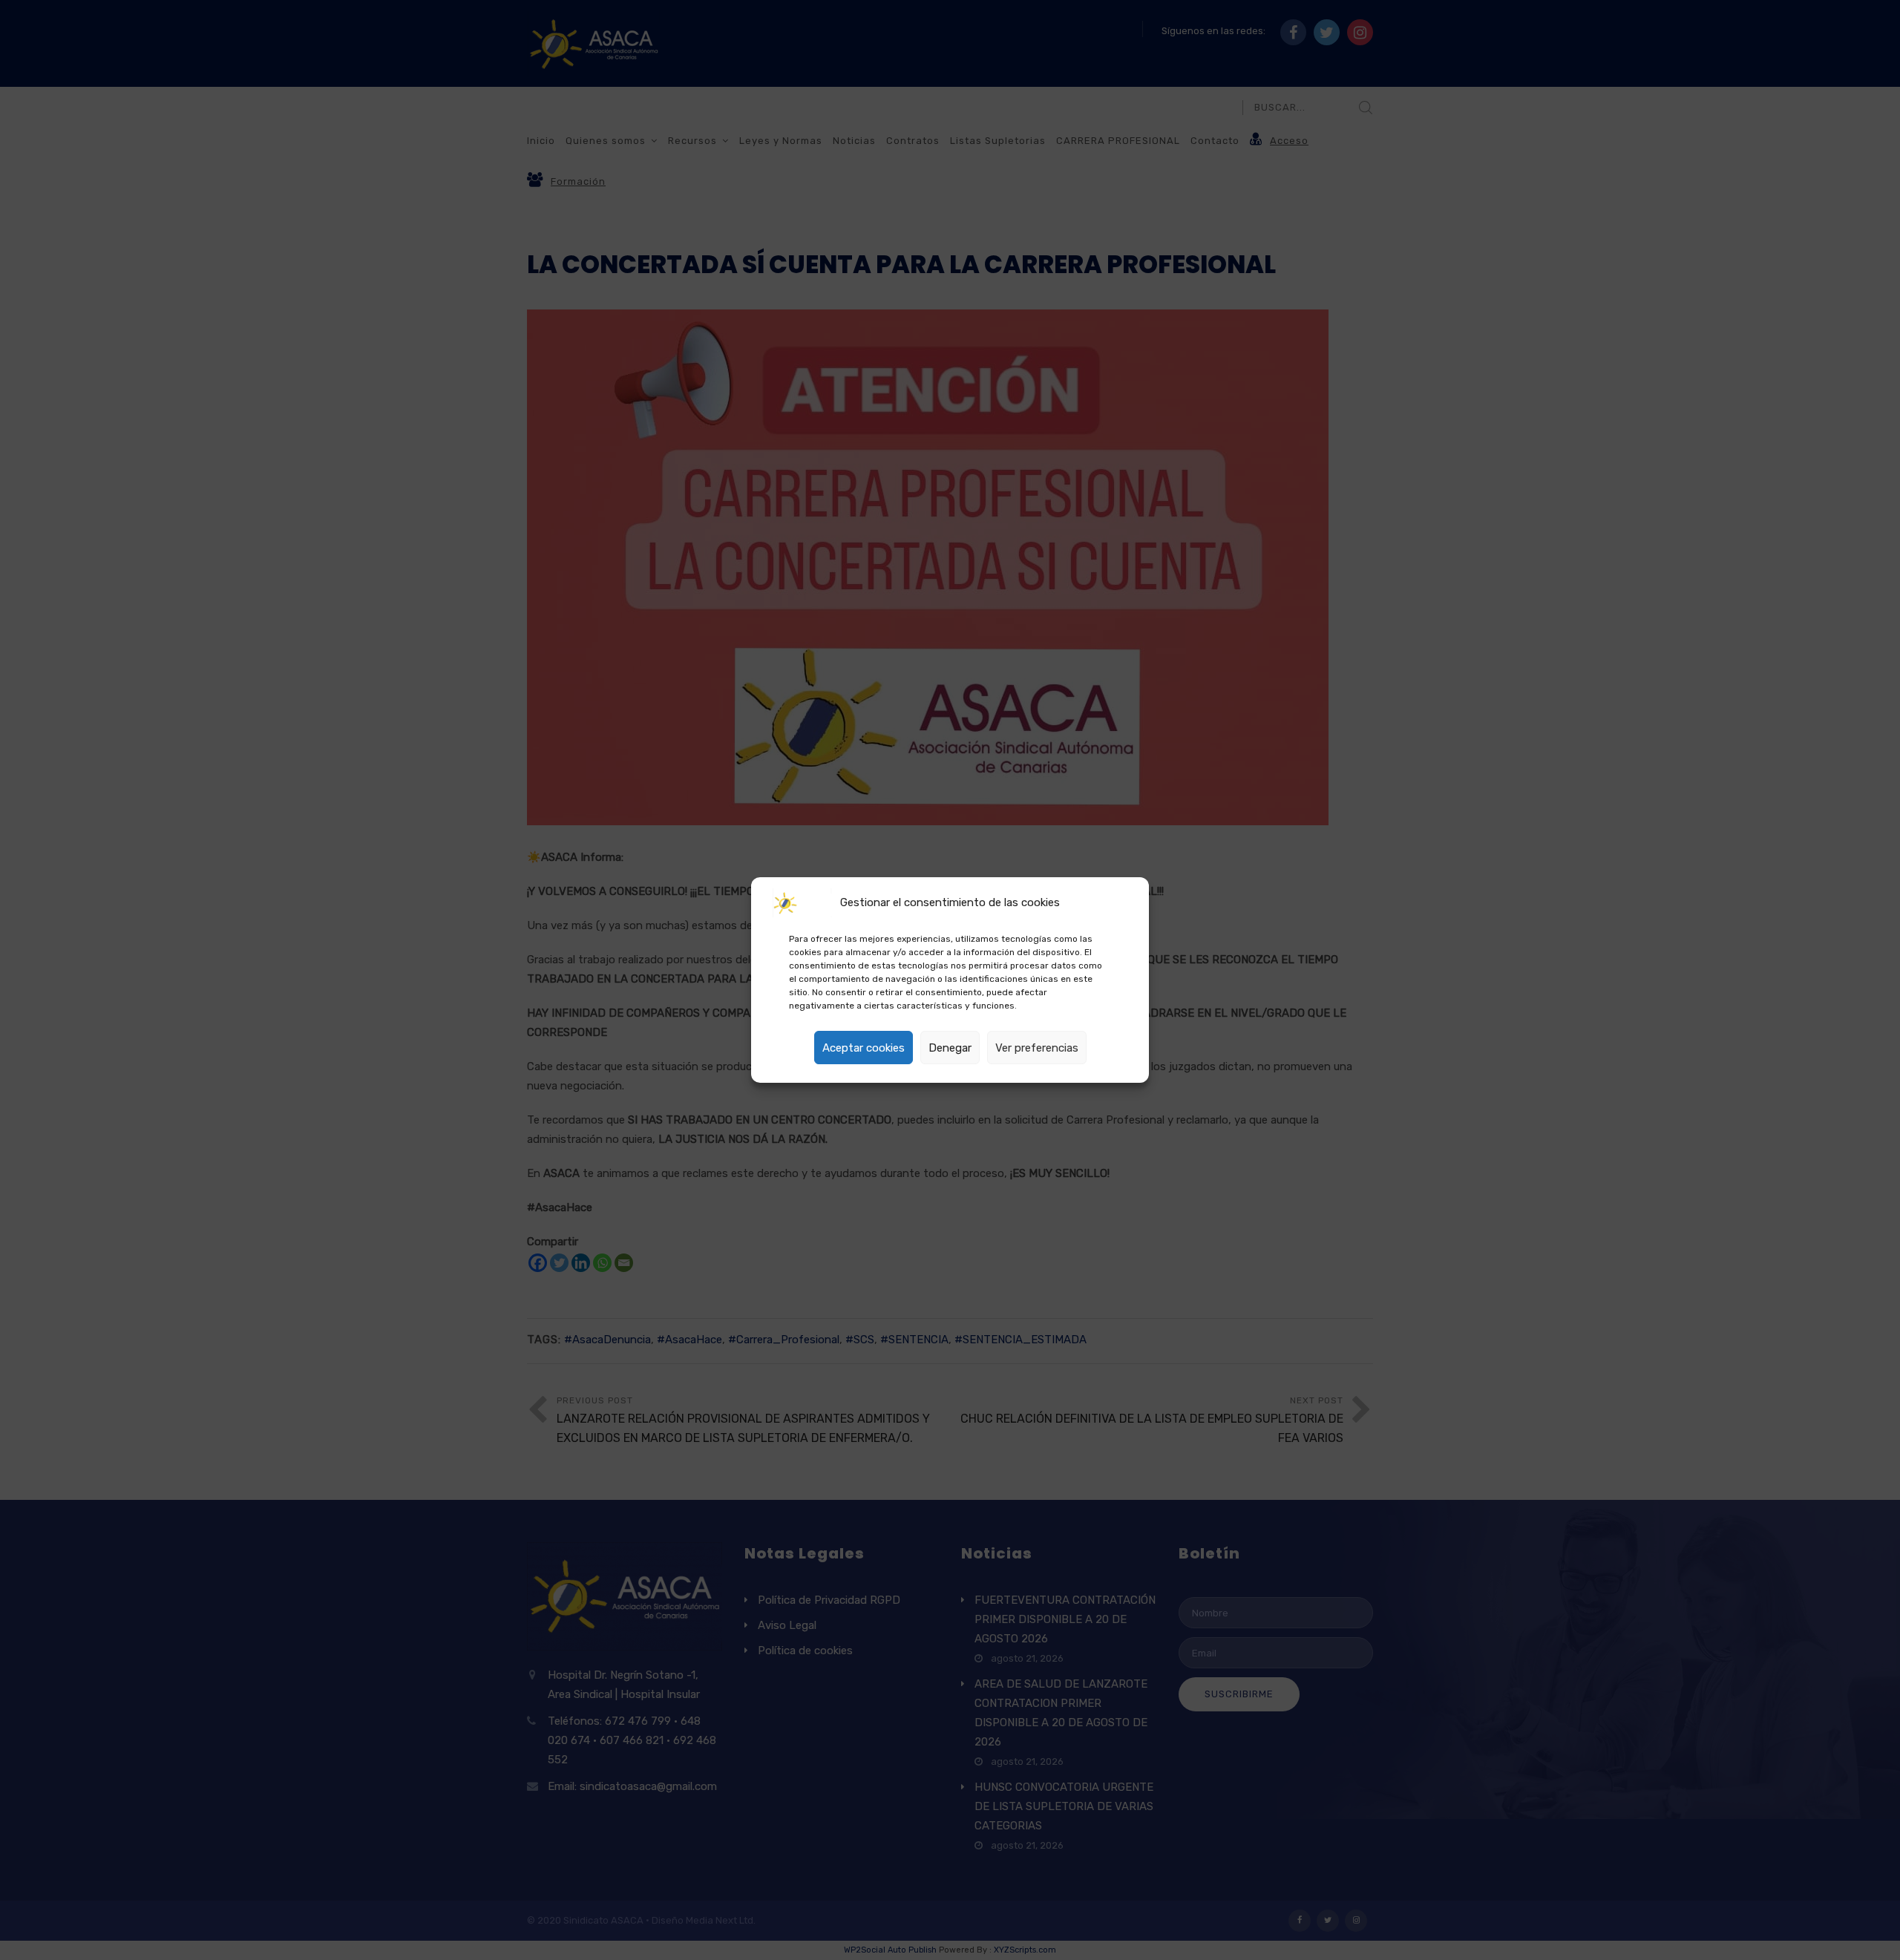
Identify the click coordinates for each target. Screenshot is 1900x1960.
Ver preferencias (1037, 1048)
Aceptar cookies (864, 1048)
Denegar (950, 1048)
